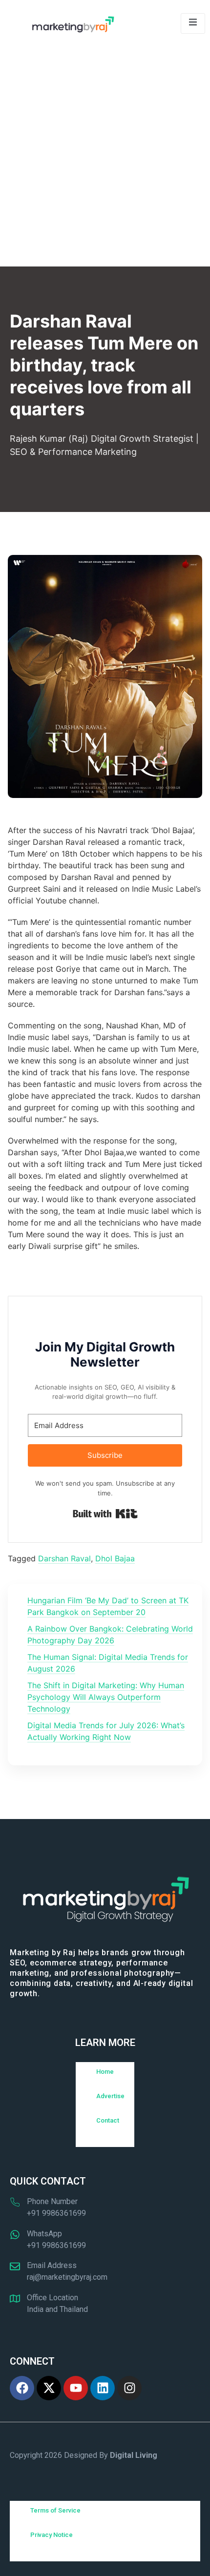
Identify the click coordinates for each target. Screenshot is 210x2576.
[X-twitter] (49, 2388)
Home (105, 2072)
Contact (108, 2120)
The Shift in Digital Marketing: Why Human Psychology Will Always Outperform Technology (106, 1697)
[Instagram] (129, 2388)
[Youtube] (76, 2388)
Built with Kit (105, 1514)
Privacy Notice (52, 2535)
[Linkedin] (103, 2388)
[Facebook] (22, 2388)
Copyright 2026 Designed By (84, 2455)
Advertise (110, 2096)
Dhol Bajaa (115, 1558)
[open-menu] (193, 23)
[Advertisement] (105, 157)
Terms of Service (55, 2510)
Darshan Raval (64, 1558)
